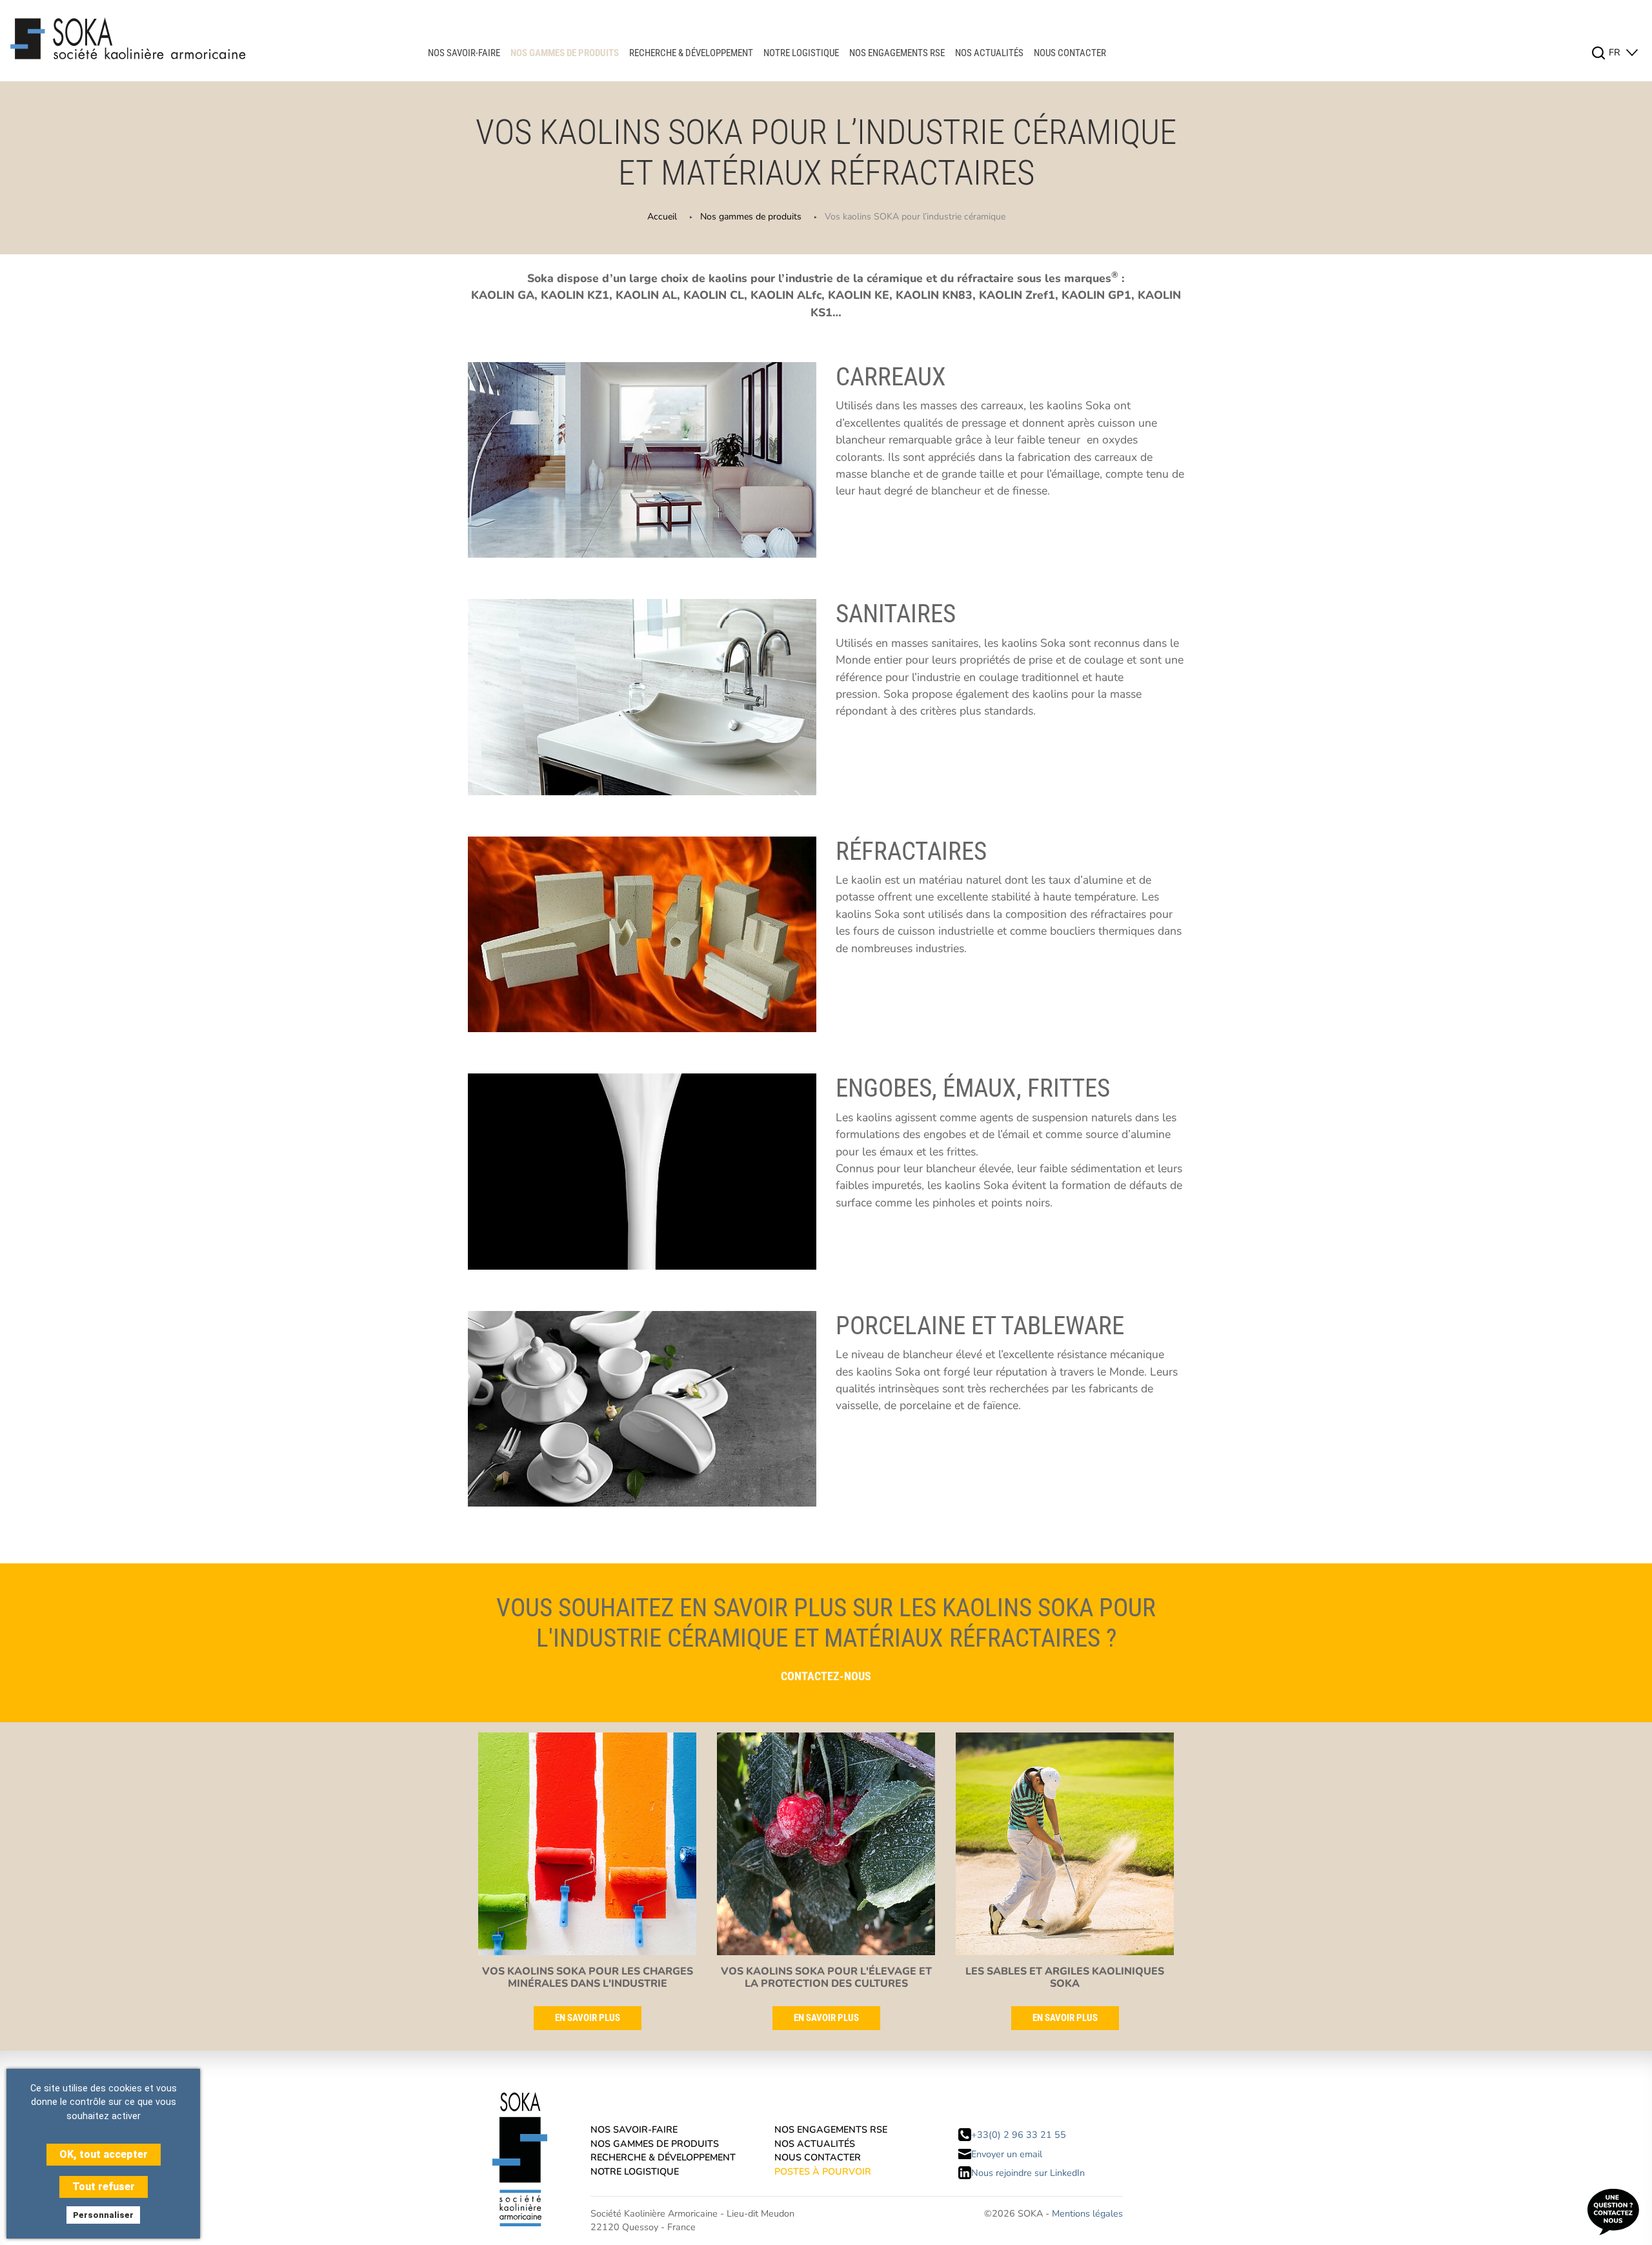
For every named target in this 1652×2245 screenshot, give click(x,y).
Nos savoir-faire (464, 53)
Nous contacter (1070, 53)
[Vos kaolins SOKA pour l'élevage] (826, 1848)
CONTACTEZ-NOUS (826, 1676)
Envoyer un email (1007, 2154)
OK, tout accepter (104, 2154)
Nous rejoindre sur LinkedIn (1028, 2173)
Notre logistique (801, 53)
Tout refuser (104, 2187)
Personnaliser (103, 2215)
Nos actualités (989, 53)
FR (1616, 52)
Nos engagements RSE (897, 53)
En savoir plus (588, 2018)
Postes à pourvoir (823, 2171)
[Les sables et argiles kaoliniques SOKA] (1065, 1848)
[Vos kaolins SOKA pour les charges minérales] (587, 1848)
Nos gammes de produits (565, 53)
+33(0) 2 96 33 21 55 (1019, 2135)
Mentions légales (1087, 2213)
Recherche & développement (691, 53)
